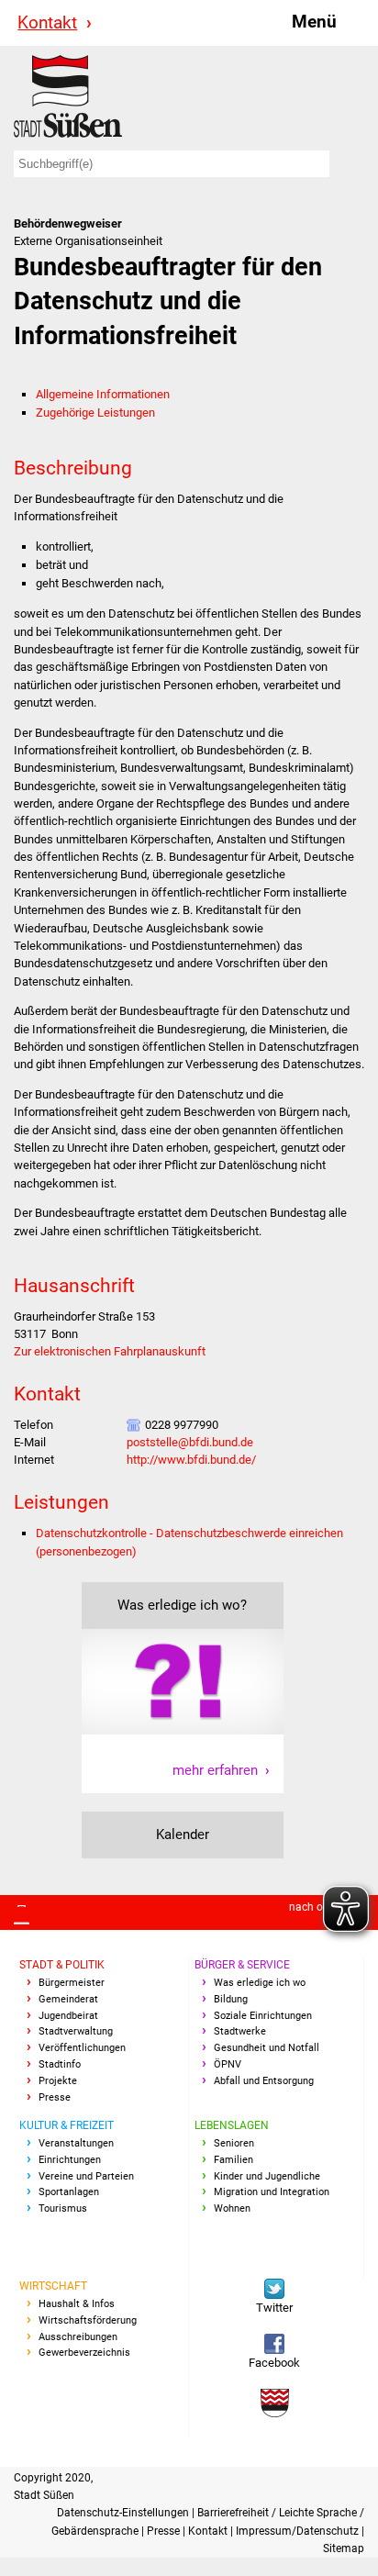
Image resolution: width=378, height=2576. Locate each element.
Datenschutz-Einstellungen (124, 2513)
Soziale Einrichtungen (263, 2016)
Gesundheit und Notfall (267, 2048)
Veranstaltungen (76, 2143)
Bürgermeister (72, 1983)
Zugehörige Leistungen (95, 413)
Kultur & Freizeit (67, 2125)
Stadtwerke (240, 2031)
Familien (233, 2160)
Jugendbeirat (68, 2016)
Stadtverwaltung (76, 2031)
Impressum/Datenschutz (299, 2531)
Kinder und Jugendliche (267, 2176)
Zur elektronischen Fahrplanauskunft (110, 1351)
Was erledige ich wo (260, 1983)
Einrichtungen (70, 2160)
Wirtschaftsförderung (88, 2320)
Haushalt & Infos (77, 2304)
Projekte (58, 2081)
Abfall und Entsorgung (264, 2081)
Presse (55, 2097)
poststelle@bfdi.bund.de (190, 1442)
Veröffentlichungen (82, 2048)
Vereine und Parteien (86, 2176)
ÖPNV (228, 2064)
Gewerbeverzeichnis (84, 2353)
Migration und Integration (272, 2192)
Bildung (231, 1999)
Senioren (234, 2143)
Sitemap (344, 2548)
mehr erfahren (215, 1770)
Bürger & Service (242, 1965)
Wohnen (232, 2208)
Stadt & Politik (62, 1965)
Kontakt (47, 22)
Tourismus (63, 2208)
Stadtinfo (60, 2064)
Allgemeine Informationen (103, 394)
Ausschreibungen (78, 2337)
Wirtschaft (53, 2286)
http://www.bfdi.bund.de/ (191, 1460)
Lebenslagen (232, 2125)
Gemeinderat (68, 1999)
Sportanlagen (69, 2192)
